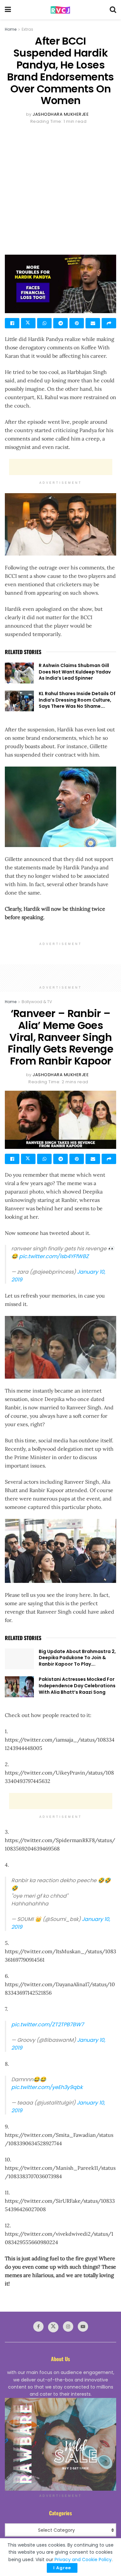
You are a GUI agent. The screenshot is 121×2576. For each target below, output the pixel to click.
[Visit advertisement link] (60, 2444)
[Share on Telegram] (60, 323)
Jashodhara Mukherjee (61, 114)
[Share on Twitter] (28, 323)
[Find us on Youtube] (83, 2327)
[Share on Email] (93, 323)
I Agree (62, 2568)
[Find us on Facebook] (38, 2327)
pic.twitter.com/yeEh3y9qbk (47, 2087)
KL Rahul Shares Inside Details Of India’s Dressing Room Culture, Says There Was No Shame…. (77, 700)
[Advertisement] (60, 189)
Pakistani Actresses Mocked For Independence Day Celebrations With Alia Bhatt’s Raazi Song (77, 1686)
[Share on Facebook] (12, 323)
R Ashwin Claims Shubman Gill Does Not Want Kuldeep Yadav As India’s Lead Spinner (75, 672)
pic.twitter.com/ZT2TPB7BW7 (48, 2025)
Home (11, 29)
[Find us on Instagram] (68, 2327)
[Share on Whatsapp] (44, 323)
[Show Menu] (8, 10)
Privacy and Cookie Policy (83, 2560)
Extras (27, 29)
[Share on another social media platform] (109, 323)
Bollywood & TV (37, 1002)
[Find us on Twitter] (53, 2327)
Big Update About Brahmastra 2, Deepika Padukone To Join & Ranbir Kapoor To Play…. (77, 1658)
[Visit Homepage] (60, 10)
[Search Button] (113, 10)
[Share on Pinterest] (77, 323)
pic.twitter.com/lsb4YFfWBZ (54, 1256)
